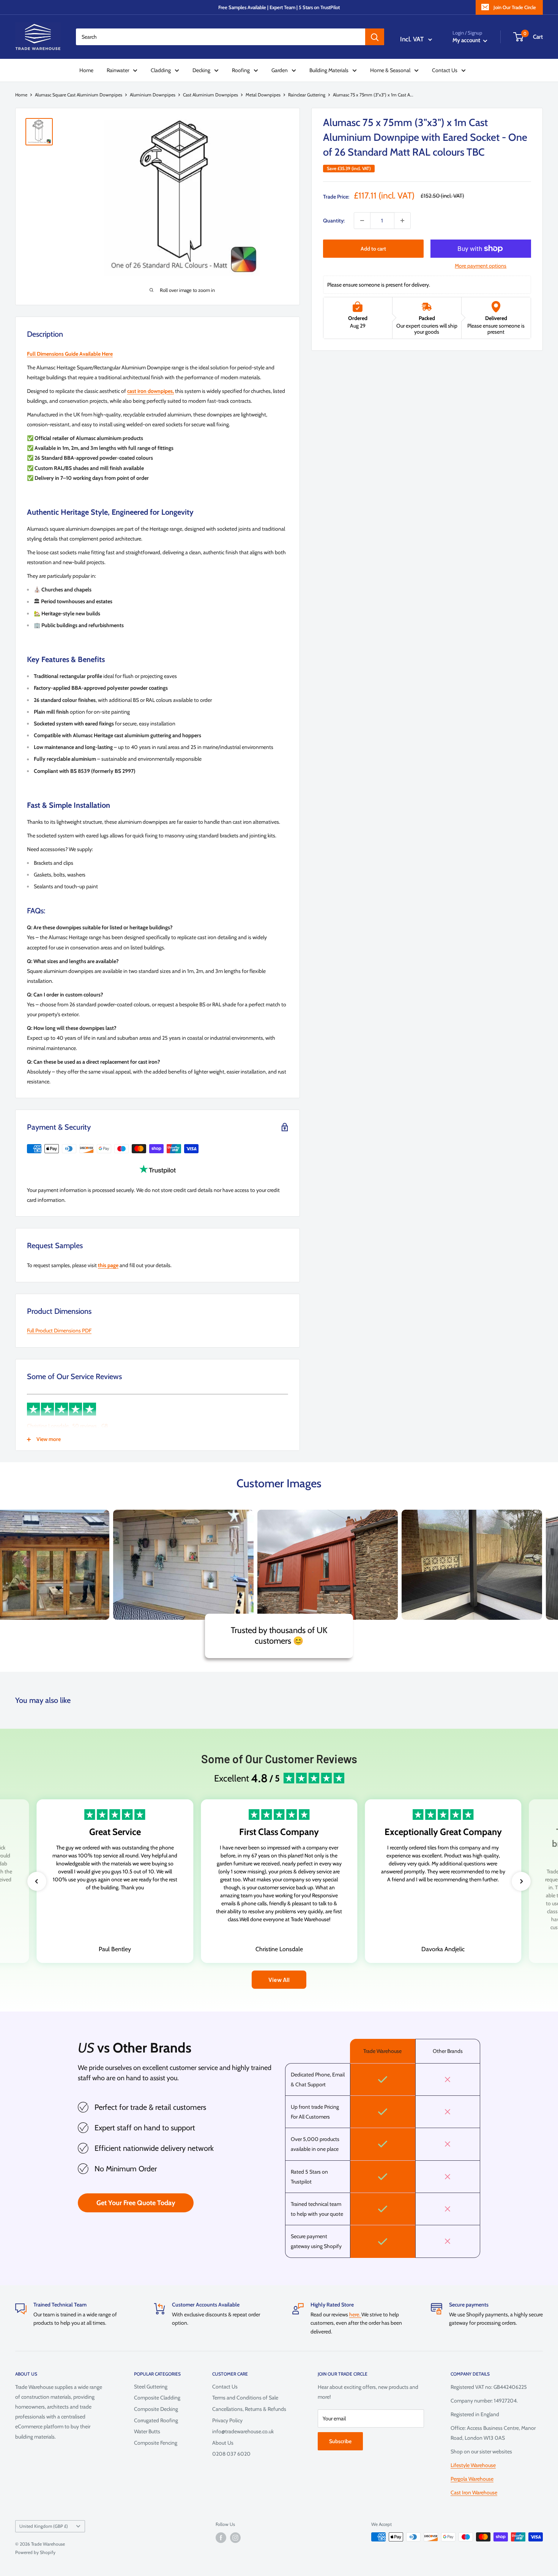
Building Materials (329, 70)
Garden (280, 70)
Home (86, 70)
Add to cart (373, 249)
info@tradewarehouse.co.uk (243, 2431)
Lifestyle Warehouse (473, 2465)
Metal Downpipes (263, 95)
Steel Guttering (151, 2387)
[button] (37, 1881)
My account (467, 40)
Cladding (161, 70)
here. (355, 2314)
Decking (201, 70)
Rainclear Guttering (307, 95)
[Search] (375, 37)
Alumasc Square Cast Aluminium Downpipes (79, 95)
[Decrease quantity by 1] (362, 221)
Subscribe (340, 2441)
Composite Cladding (157, 2398)
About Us (223, 2443)
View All (279, 1979)
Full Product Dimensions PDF (59, 1331)
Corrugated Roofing (156, 2420)
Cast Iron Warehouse (474, 2492)
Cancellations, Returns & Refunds (249, 2409)
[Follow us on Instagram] (235, 2538)
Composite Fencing (156, 2443)
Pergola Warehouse (472, 2479)
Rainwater (118, 70)
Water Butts (147, 2431)
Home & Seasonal (390, 70)
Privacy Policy (227, 2420)
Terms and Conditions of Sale (245, 2398)
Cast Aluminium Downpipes (210, 95)
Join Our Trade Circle (515, 7)
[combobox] (221, 37)
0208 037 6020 (231, 2454)
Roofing (241, 70)
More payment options (481, 266)
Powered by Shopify (35, 2552)
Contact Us (445, 70)
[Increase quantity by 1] (402, 221)
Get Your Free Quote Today (136, 2203)
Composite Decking (156, 2409)
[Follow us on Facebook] (221, 2538)
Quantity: (334, 221)
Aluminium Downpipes (153, 95)
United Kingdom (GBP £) (44, 2526)
